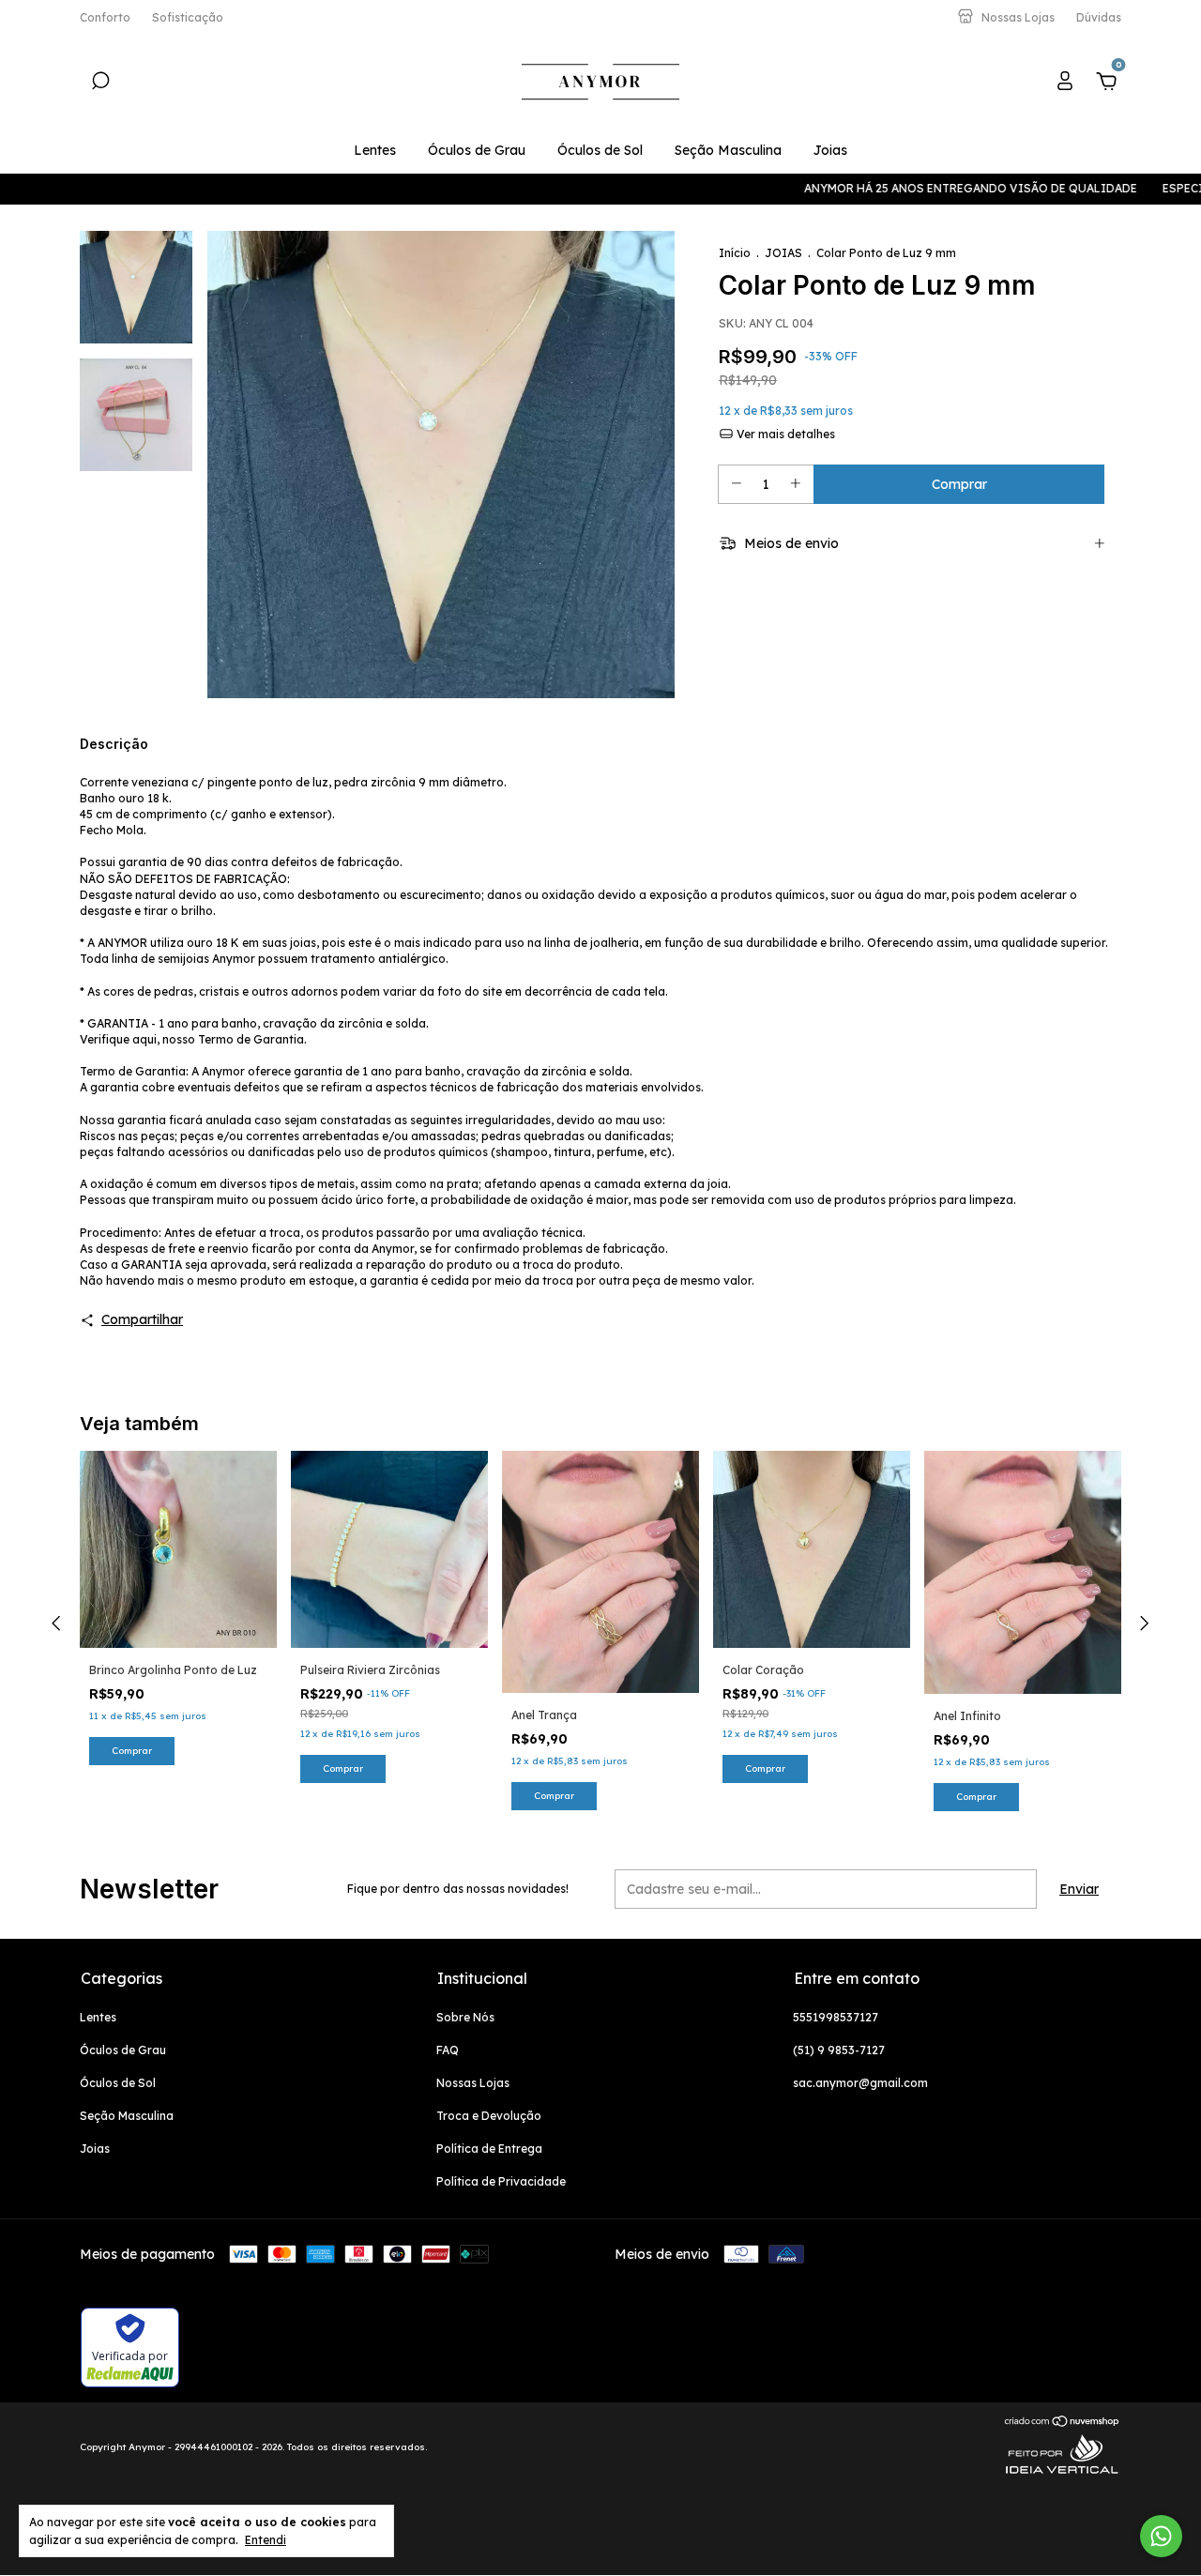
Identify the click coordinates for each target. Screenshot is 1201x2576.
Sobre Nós (465, 2017)
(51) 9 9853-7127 (839, 2050)
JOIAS (783, 253)
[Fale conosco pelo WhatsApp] (1161, 2536)
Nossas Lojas (473, 2083)
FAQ (448, 2050)
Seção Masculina (728, 150)
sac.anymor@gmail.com (860, 2083)
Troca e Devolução (489, 2116)
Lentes (375, 150)
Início (735, 253)
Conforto (105, 17)
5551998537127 (836, 2017)
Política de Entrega (489, 2149)
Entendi (266, 2540)
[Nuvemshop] (1063, 2423)
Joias (830, 150)
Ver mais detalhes (784, 434)
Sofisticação (188, 17)
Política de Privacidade (501, 2181)
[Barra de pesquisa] (100, 84)
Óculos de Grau (477, 150)
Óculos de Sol (600, 150)
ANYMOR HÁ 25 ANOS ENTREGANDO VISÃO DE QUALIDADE (846, 188)
